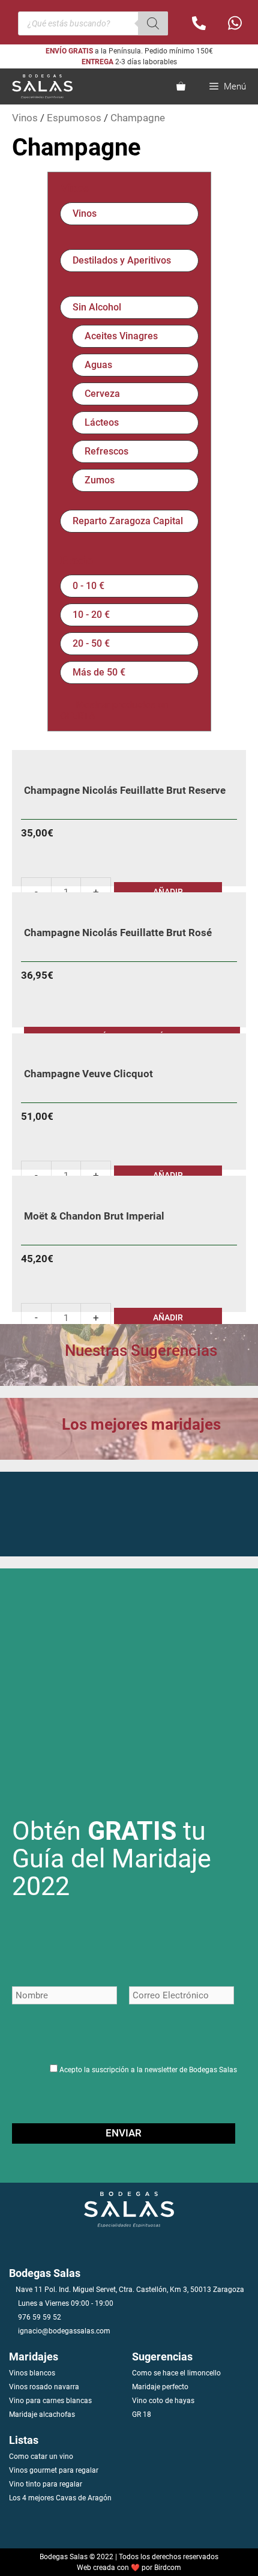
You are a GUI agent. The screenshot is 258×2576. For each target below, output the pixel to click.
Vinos (25, 118)
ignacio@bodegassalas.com (64, 2331)
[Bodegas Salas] (39, 86)
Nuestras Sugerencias (141, 1350)
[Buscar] (153, 23)
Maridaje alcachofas (42, 2414)
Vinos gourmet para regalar (54, 2470)
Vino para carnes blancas (50, 2401)
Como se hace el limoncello (176, 2373)
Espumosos (74, 118)
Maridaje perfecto (160, 2387)
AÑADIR (168, 1317)
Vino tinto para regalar (46, 2484)
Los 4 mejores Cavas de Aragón (60, 2498)
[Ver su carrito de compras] (181, 86)
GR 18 (142, 2414)
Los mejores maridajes (141, 1424)
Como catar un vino (41, 2457)
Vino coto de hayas (163, 2401)
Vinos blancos (32, 2373)
